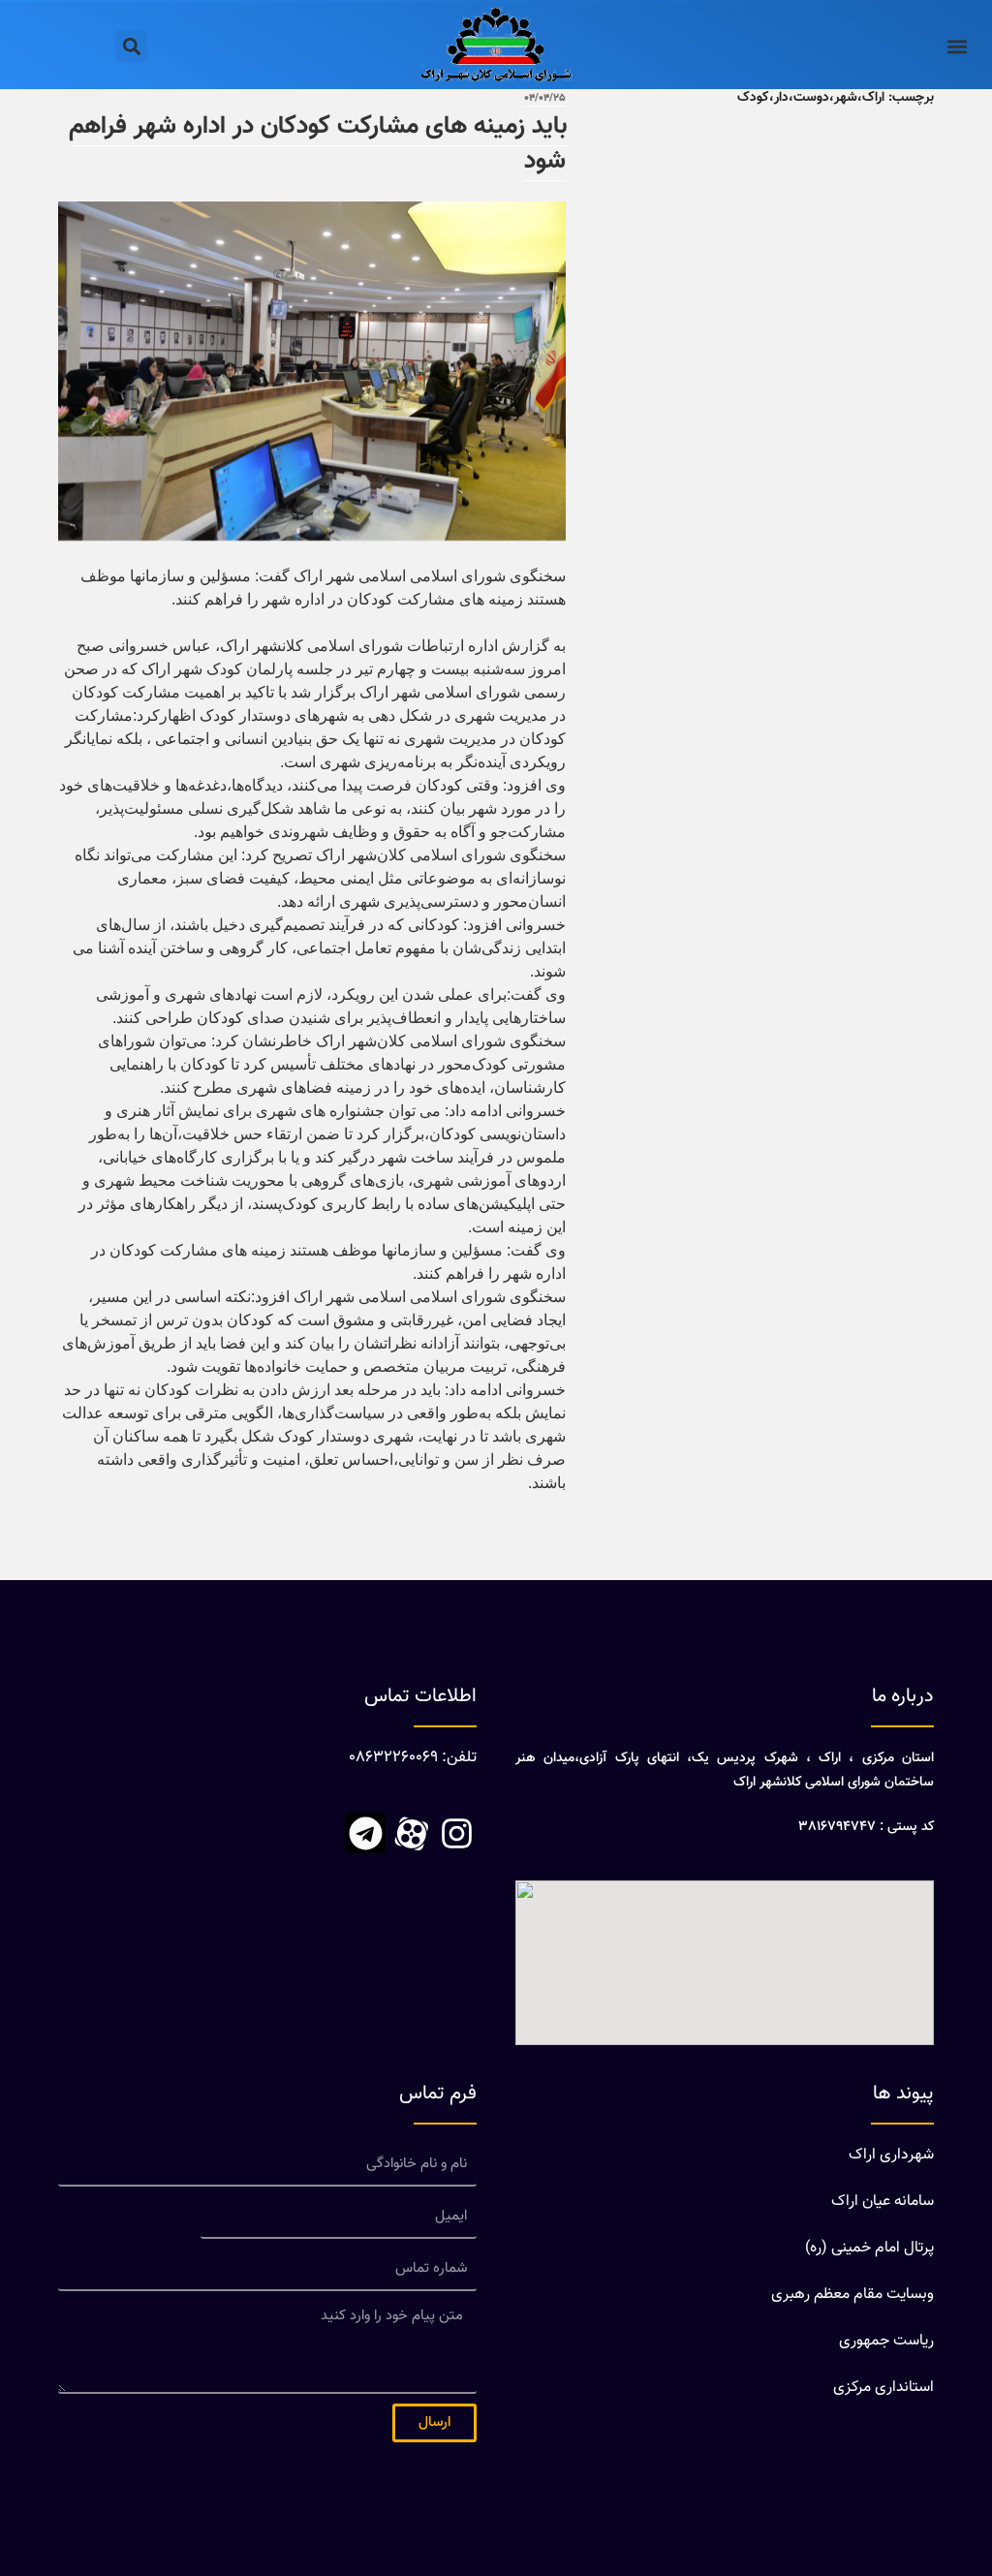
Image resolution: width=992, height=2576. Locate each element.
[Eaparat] (411, 1833)
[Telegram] (365, 1833)
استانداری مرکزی (883, 2388)
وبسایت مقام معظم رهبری (852, 2295)
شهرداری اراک (891, 2155)
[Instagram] (456, 1833)
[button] (957, 46)
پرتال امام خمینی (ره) (869, 2248)
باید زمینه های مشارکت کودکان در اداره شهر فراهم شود (318, 144)
